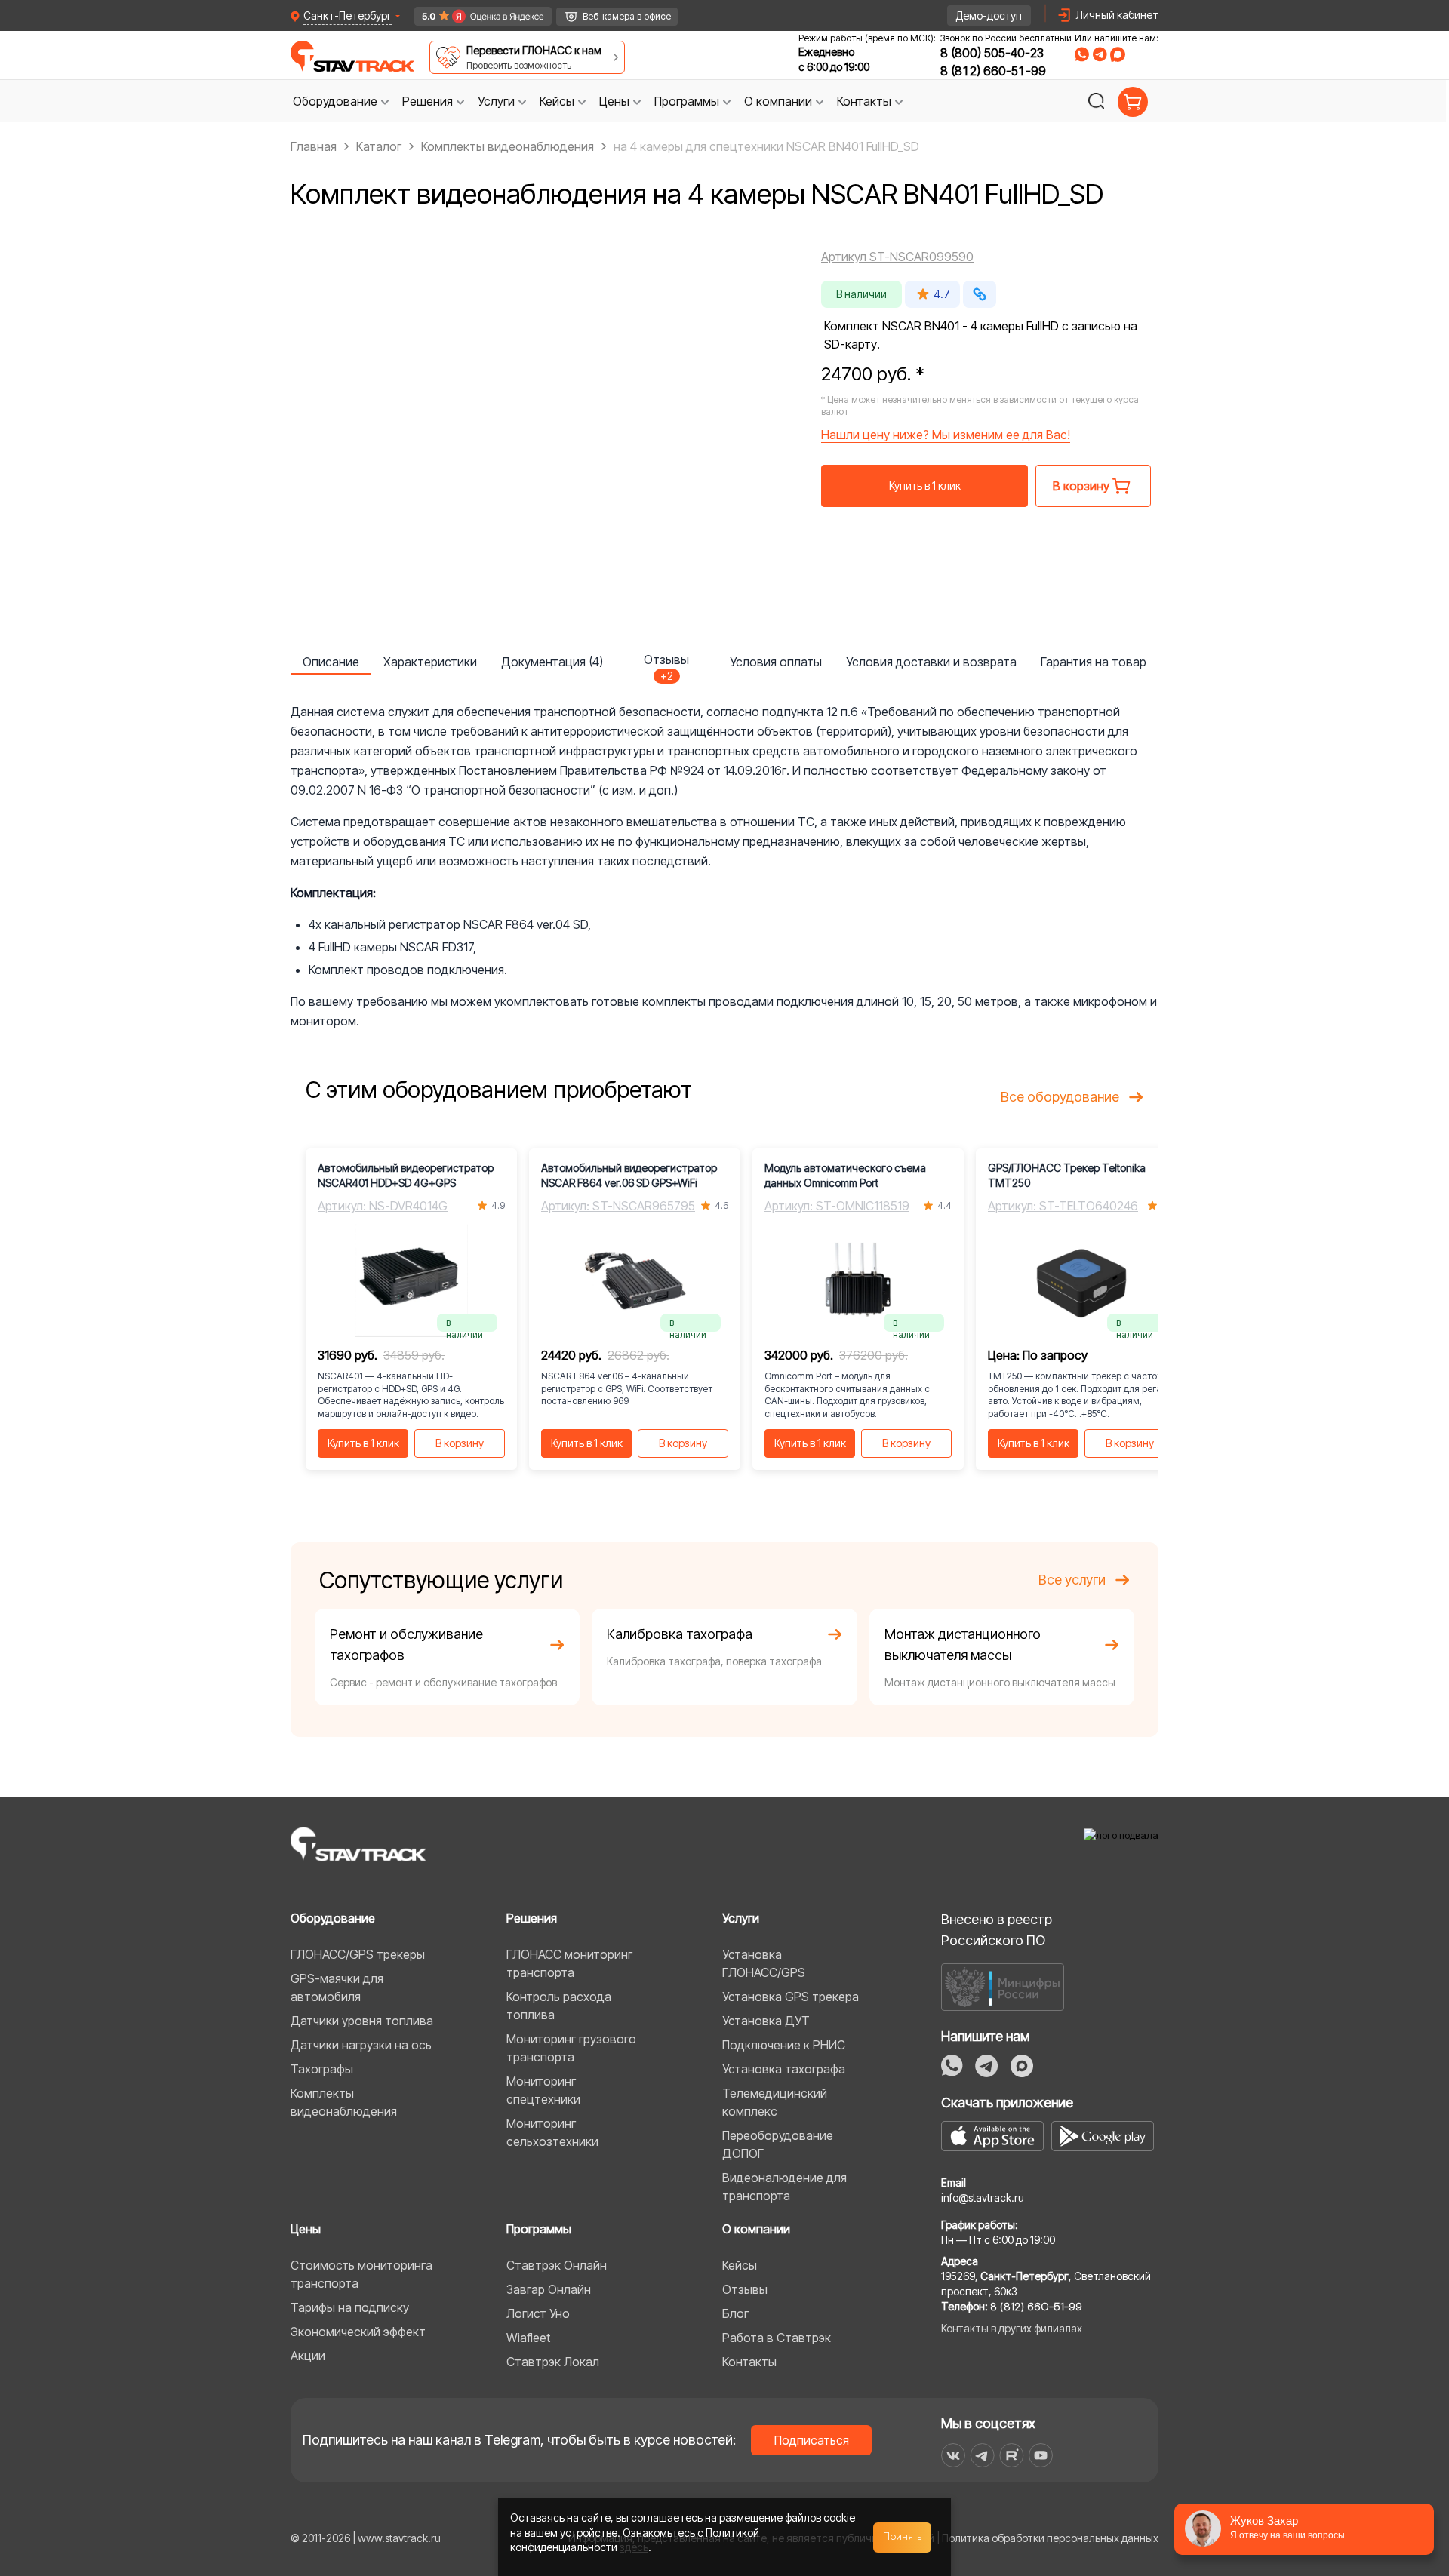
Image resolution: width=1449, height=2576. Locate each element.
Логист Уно (538, 2313)
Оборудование (333, 1918)
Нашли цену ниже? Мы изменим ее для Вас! (946, 435)
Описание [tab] (331, 662)
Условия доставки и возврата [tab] (931, 662)
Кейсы (740, 2265)
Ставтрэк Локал (553, 2362)
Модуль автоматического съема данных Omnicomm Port (845, 1175)
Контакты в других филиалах (1012, 2328)
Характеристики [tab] (430, 662)
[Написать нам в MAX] (1118, 54)
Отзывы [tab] (666, 663)
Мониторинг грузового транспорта (571, 2048)
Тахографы (322, 2069)
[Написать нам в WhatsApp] (1082, 54)
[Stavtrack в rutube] (1012, 2455)
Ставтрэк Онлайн (557, 2265)
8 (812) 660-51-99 (993, 71)
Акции (308, 2356)
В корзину (460, 1443)
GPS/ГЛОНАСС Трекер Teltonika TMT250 (1067, 1175)
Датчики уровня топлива (362, 2021)
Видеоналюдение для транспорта (784, 2187)
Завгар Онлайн (549, 2289)
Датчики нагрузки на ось (361, 2045)
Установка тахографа (784, 2069)
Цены (306, 2229)
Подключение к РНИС (784, 2045)
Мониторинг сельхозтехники (552, 2132)
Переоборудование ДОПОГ (778, 2144)
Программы (539, 2229)
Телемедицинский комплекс (775, 2102)
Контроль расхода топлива (559, 2006)
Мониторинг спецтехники (543, 2090)
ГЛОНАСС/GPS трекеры (358, 1954)
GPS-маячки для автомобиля (337, 1987)
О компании (756, 2229)
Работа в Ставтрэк (777, 2338)
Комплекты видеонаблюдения (344, 2102)
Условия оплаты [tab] (776, 662)
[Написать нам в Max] (1022, 2066)
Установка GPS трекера (791, 1997)
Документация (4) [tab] (552, 662)
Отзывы (745, 2289)
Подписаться (812, 2440)
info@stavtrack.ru (983, 2198)
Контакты (749, 2362)
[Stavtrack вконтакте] (953, 2455)
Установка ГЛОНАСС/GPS (764, 1963)
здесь (634, 2547)
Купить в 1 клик (925, 486)
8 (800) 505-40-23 (992, 53)
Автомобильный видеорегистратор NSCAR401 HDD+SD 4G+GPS (406, 1175)
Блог (735, 2313)
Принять (903, 2537)
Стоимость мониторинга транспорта (361, 2274)
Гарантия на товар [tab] (1094, 662)
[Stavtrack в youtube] (1041, 2455)
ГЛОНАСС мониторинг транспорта (569, 1963)
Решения (532, 1918)
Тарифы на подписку (350, 2307)
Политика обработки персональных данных (1050, 2538)
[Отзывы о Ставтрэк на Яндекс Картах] (477, 16)
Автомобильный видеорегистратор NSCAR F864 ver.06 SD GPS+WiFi (629, 1175)
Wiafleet (528, 2338)
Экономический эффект (358, 2332)
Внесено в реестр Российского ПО (997, 1930)
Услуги (741, 1918)
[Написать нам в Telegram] (1100, 54)
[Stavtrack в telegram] (982, 2455)
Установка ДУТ (766, 2021)
